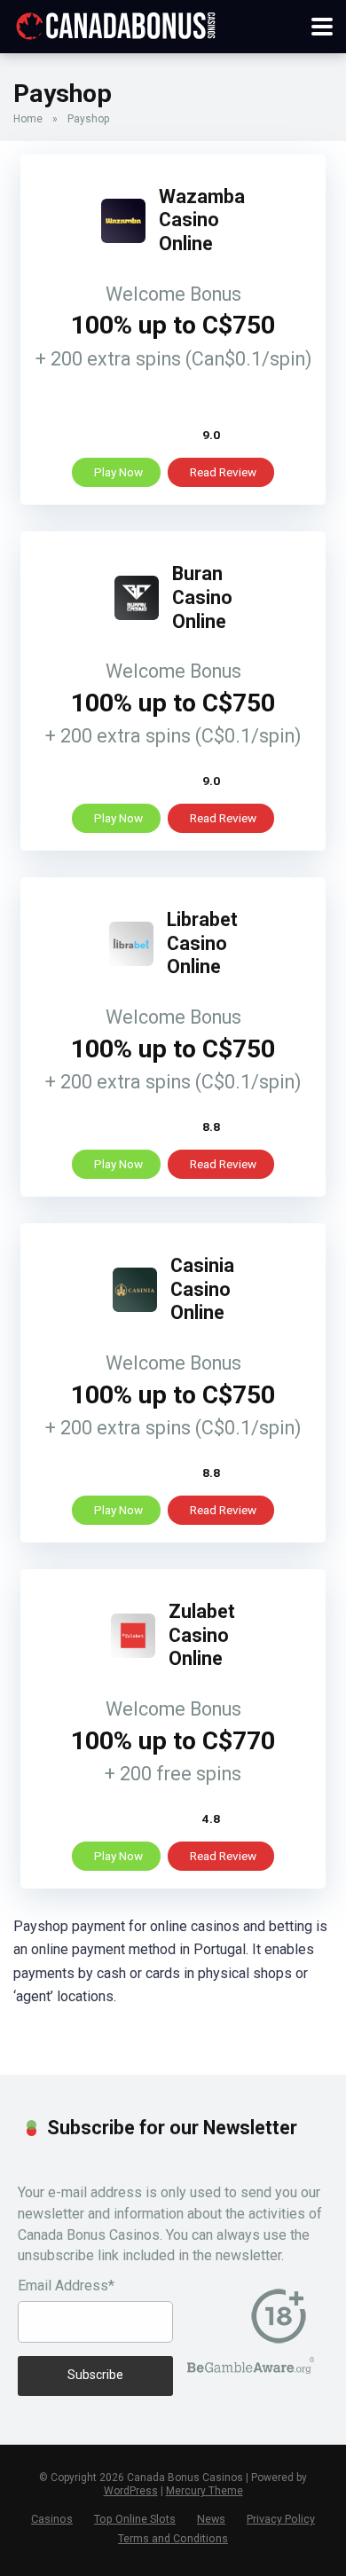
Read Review (223, 472)
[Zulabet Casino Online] (133, 1653)
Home (28, 119)
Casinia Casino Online (202, 1289)
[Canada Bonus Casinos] (115, 24)
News (211, 2519)
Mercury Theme (204, 2491)
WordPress (131, 2491)
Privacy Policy (281, 2519)
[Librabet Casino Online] (131, 961)
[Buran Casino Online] (137, 615)
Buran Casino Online (202, 597)
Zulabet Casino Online (202, 1635)
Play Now (118, 472)
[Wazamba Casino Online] (123, 238)
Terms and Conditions (173, 2538)
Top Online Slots (135, 2519)
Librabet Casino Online (202, 943)
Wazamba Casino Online (202, 220)
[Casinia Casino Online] (135, 1307)
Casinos (52, 2519)
